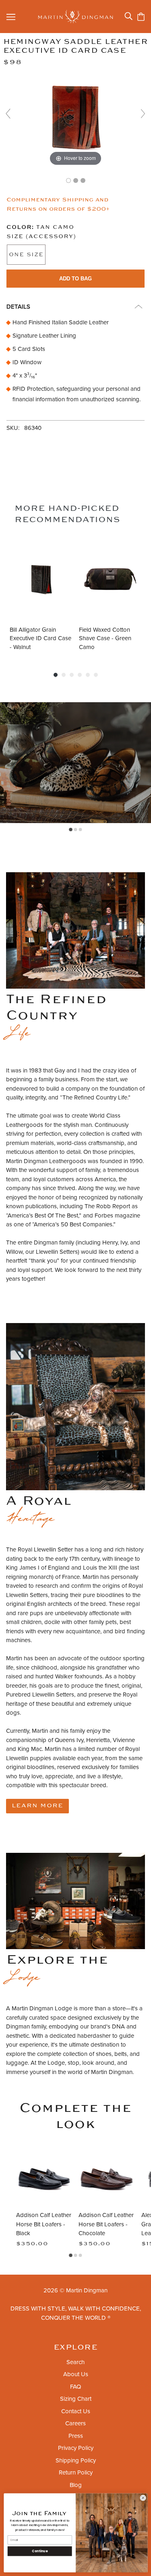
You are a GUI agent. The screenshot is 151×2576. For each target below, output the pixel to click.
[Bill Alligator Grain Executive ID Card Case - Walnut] (41, 579)
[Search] (128, 16)
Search (75, 2362)
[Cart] (141, 17)
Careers (75, 2423)
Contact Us (76, 2411)
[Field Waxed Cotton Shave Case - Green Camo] (110, 579)
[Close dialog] (143, 2498)
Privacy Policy (76, 2448)
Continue (40, 2551)
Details (18, 307)
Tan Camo (40, 227)
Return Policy (76, 2472)
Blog (76, 2485)
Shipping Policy (76, 2460)
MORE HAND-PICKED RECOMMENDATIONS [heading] (67, 514)
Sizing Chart (76, 2399)
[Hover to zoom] (75, 117)
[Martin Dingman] (75, 17)
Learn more (37, 1806)
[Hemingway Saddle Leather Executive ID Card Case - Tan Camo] (68, 180)
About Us (76, 2374)
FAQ (75, 2387)
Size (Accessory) (41, 237)
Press (76, 2436)
